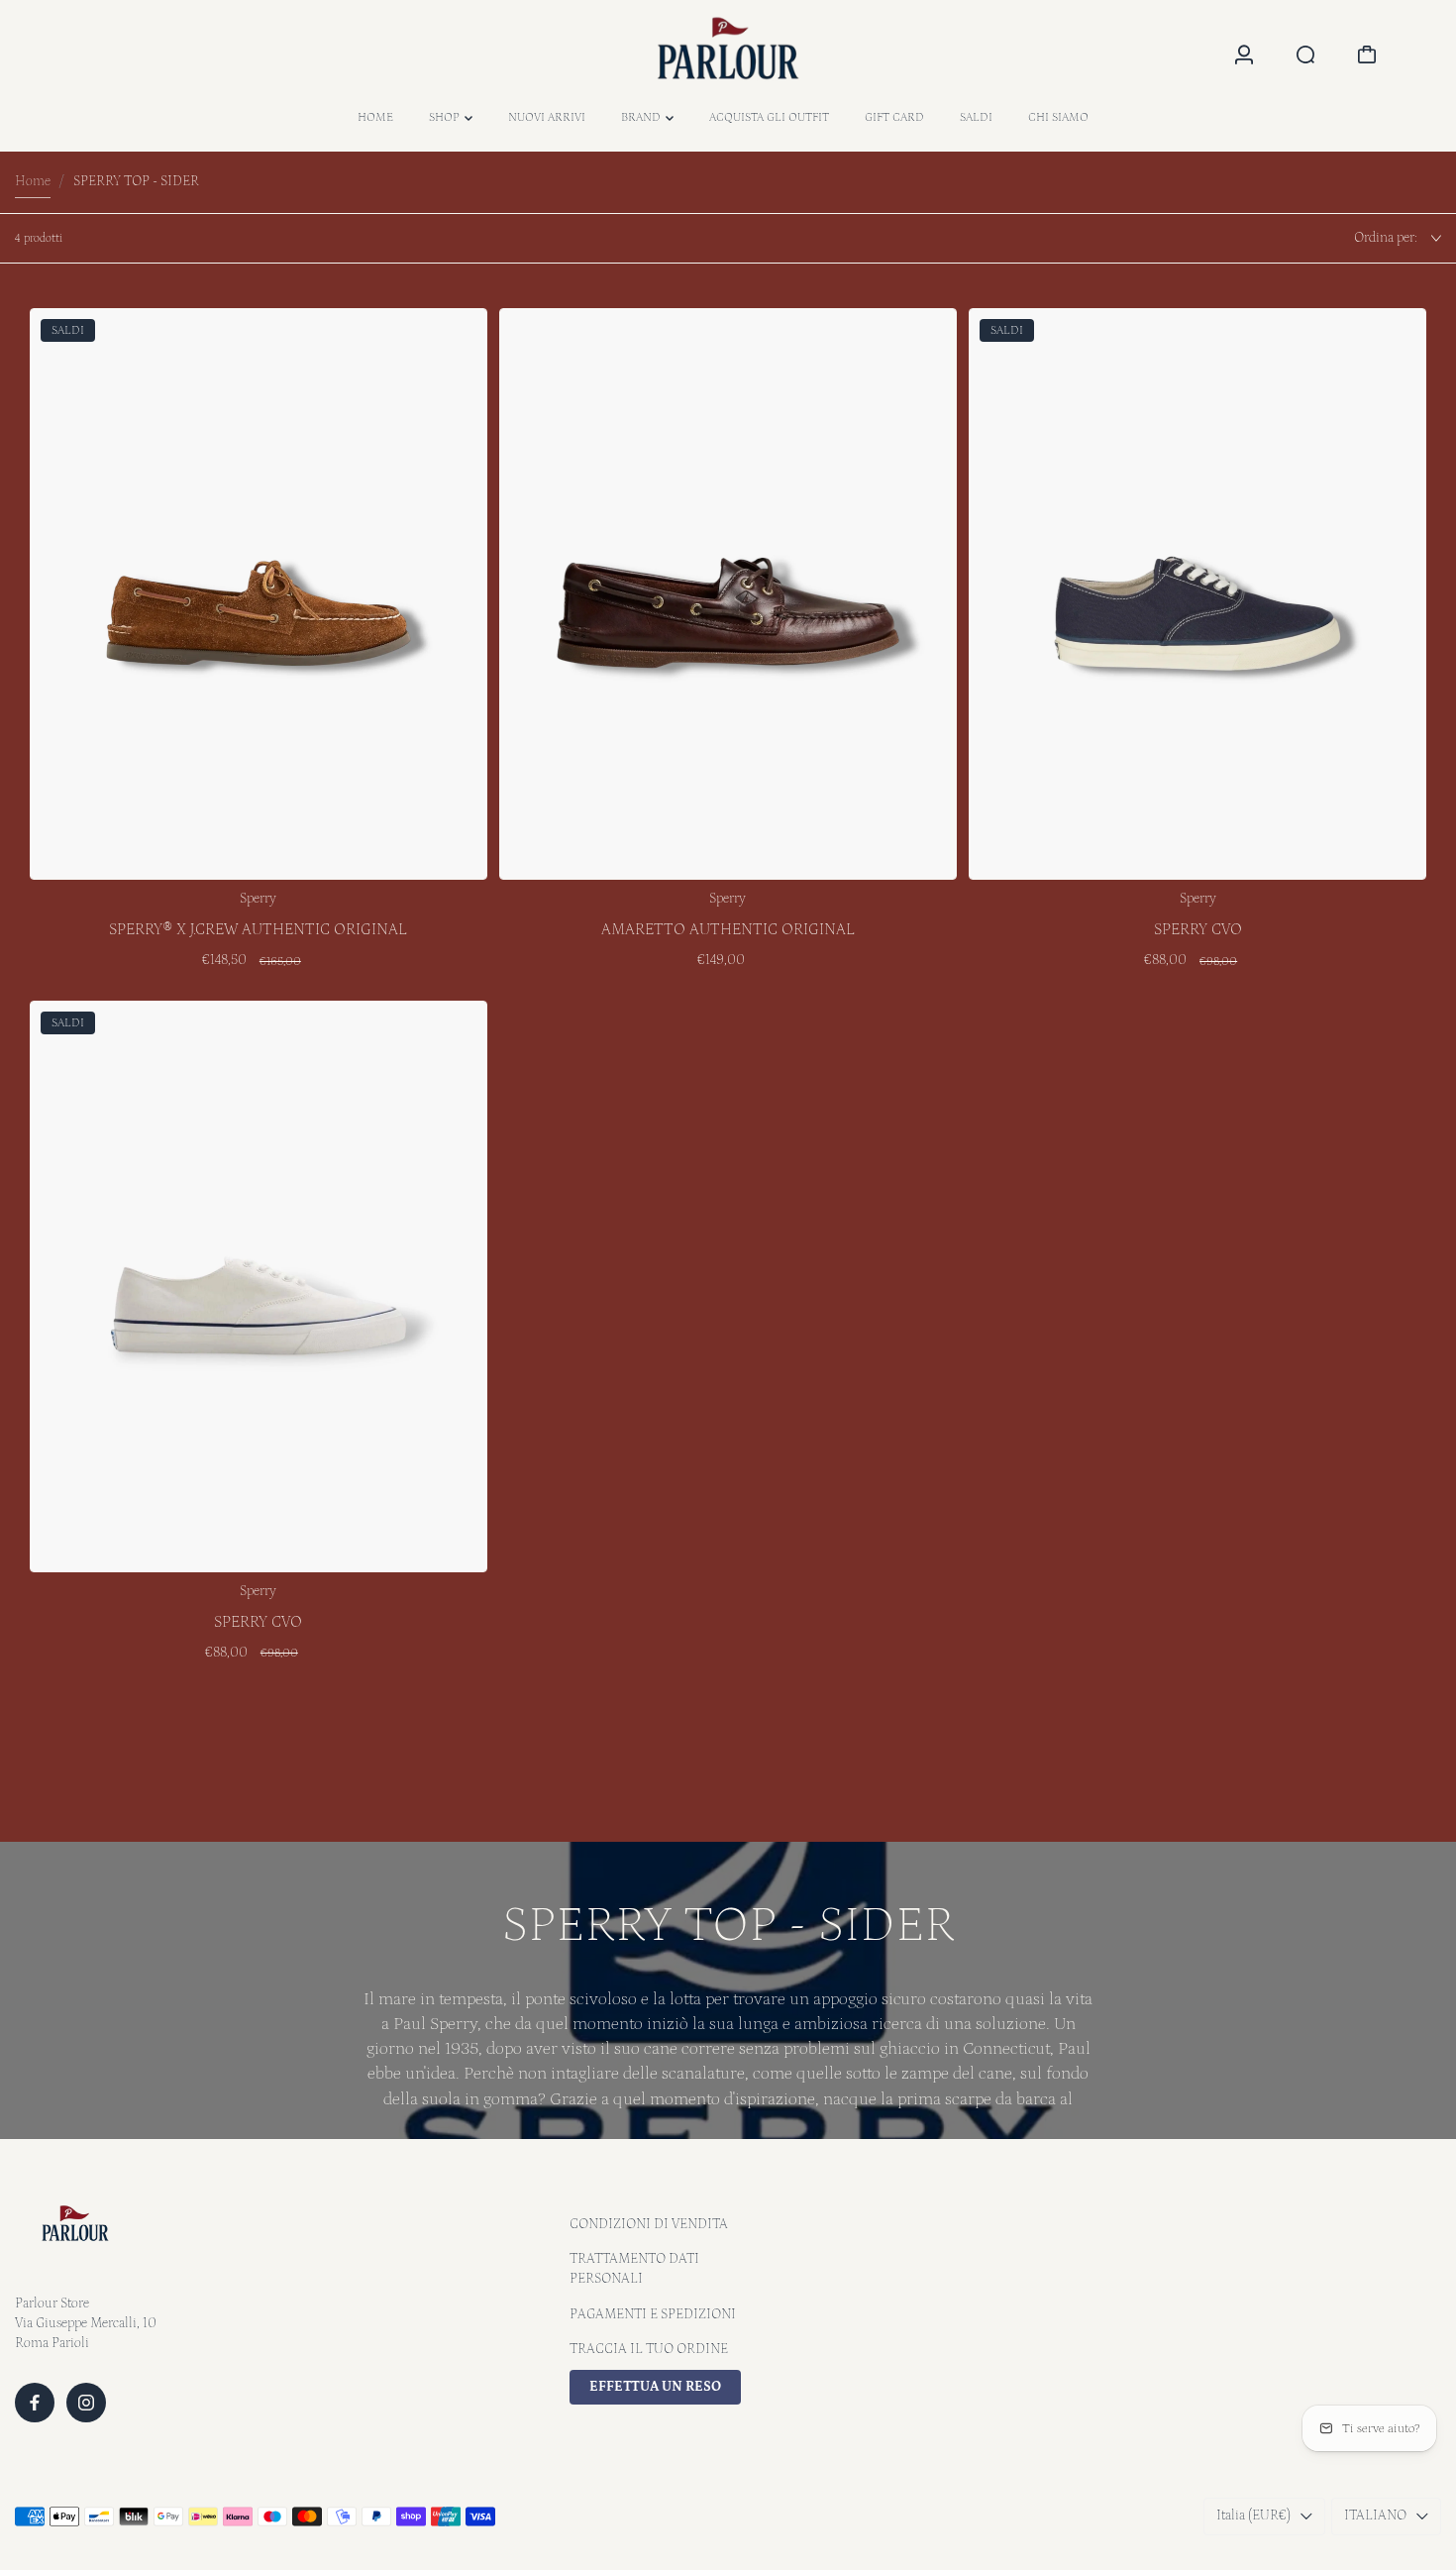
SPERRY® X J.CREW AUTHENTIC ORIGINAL (258, 929)
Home (33, 181)
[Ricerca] (1305, 54)
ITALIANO (1375, 2516)
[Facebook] (35, 2403)
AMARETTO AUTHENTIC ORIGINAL (728, 929)
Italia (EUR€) (1253, 2516)
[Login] (1244, 54)
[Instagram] (86, 2403)
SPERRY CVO (1198, 929)
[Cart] (1367, 54)
